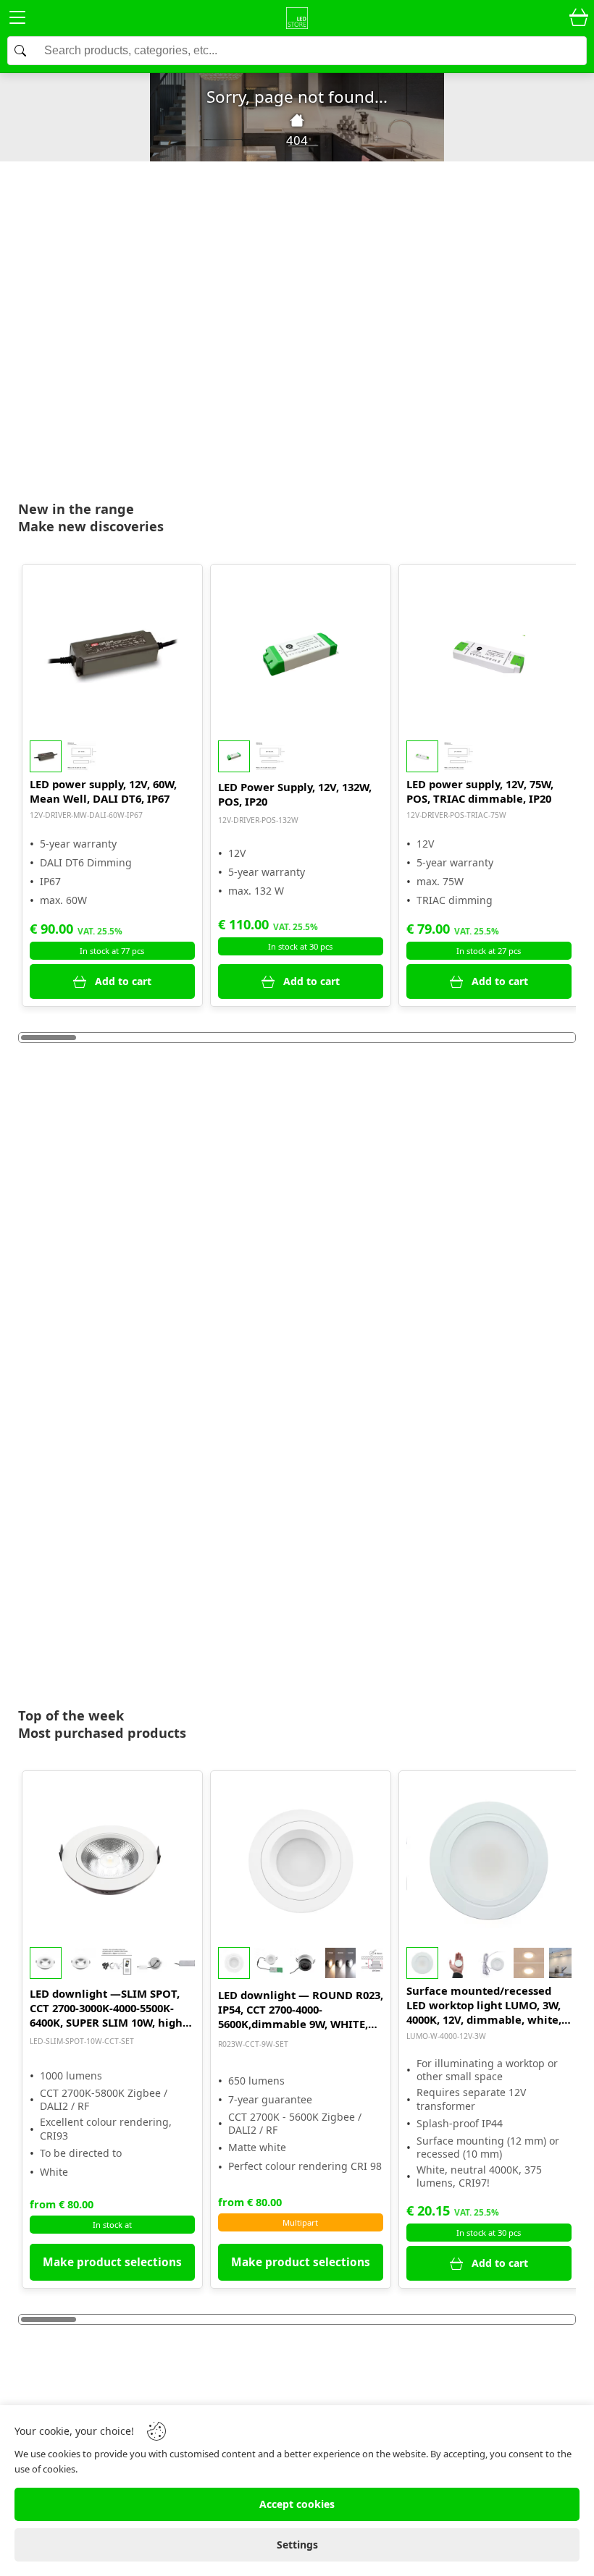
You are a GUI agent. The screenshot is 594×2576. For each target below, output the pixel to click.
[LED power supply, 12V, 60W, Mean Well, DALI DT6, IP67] (112, 654)
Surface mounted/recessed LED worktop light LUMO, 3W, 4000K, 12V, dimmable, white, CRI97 (484, 2005)
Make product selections (112, 2262)
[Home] (297, 120)
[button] (112, 756)
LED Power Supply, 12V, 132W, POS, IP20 (295, 794)
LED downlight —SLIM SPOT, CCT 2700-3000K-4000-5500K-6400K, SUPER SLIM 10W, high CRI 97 (106, 2008)
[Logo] (297, 18)
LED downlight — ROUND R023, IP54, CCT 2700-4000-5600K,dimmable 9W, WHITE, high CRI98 (301, 2009)
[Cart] (579, 18)
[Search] (297, 51)
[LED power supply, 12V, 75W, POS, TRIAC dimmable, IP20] (489, 654)
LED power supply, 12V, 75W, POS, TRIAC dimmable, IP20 (480, 791)
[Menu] (17, 20)
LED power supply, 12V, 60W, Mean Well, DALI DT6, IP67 (103, 791)
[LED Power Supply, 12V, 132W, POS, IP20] (301, 654)
